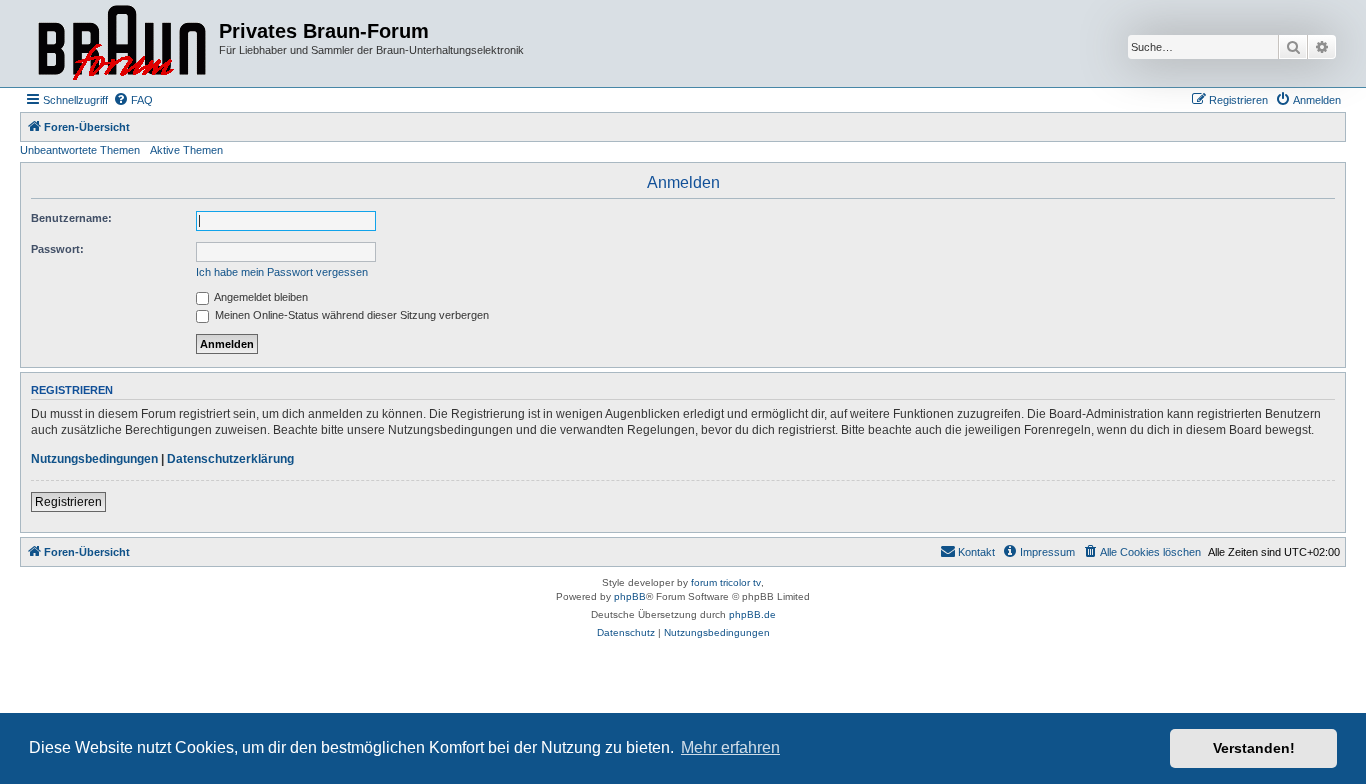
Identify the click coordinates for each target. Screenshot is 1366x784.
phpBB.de (752, 614)
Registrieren (68, 502)
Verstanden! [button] (1254, 748)
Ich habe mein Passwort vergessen (282, 272)
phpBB (630, 596)
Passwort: (57, 249)
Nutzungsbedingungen (94, 459)
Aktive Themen (186, 150)
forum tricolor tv (726, 582)
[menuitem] (133, 100)
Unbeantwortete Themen (80, 150)
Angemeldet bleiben (260, 297)
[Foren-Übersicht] (122, 43)
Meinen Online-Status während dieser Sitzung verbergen (350, 315)
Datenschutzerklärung (230, 459)
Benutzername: (71, 218)
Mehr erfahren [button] (730, 747)
